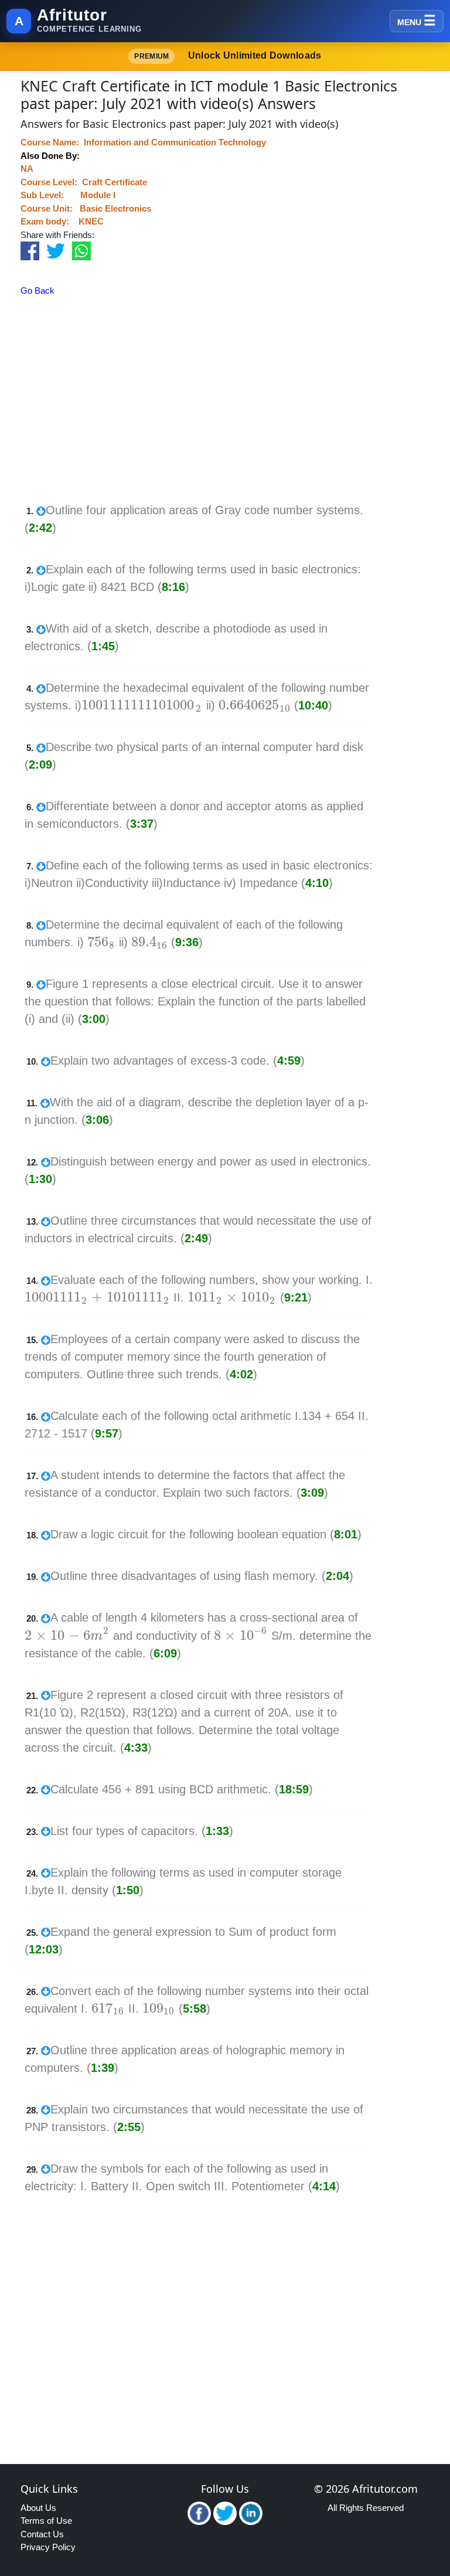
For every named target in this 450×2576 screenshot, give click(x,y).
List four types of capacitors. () (142, 1831)
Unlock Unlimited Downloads (228, 55)
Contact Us (42, 2534)
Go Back (37, 290)
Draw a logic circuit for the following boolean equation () (206, 1534)
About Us (38, 2508)
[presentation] (142, 705)
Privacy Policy (48, 2547)
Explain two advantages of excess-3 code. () (178, 1061)
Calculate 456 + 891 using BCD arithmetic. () (182, 1789)
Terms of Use (46, 2521)
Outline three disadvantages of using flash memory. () (202, 1576)
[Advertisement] (209, 419)
